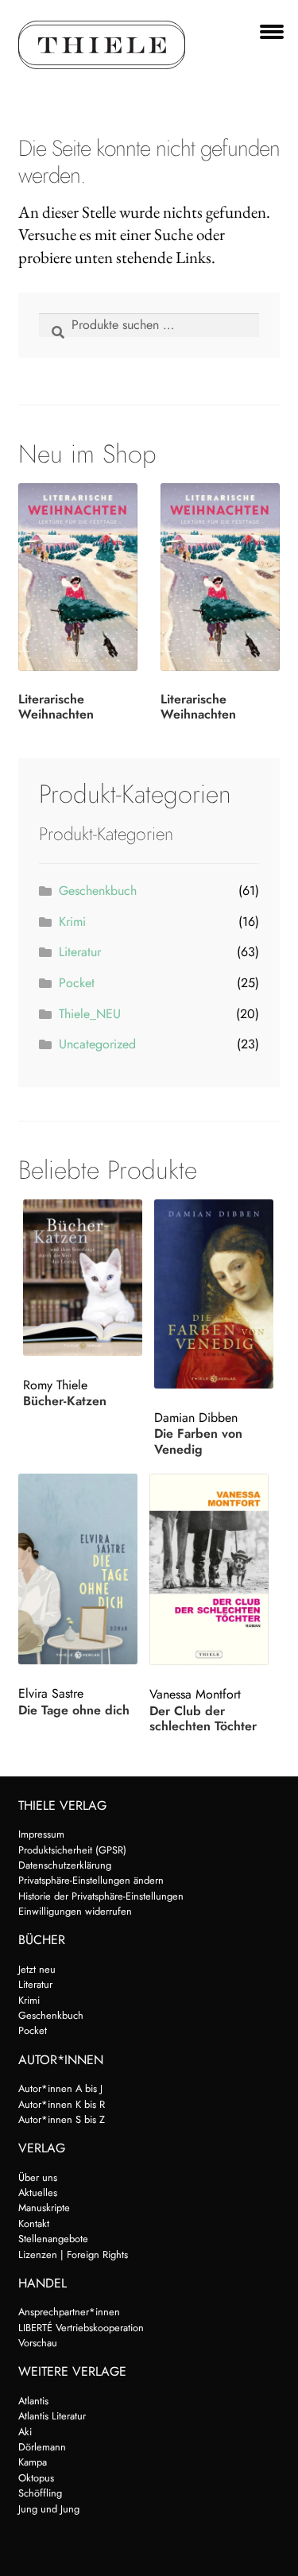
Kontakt (34, 2223)
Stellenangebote (53, 2239)
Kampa (33, 2462)
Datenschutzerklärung (65, 1865)
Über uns (38, 2177)
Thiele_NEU (90, 1014)
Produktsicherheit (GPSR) (72, 1850)
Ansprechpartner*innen (69, 2312)
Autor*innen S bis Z (62, 2119)
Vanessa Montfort (195, 1694)
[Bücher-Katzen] (86, 1278)
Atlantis (33, 2401)
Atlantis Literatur (52, 2416)
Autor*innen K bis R (62, 2104)
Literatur (80, 952)
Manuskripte (44, 2208)
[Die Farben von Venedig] (217, 1294)
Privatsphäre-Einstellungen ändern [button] (91, 1880)
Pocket (77, 983)
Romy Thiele (55, 1385)
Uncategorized (97, 1044)
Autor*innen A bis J (60, 2088)
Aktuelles (38, 2193)
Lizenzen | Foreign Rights (73, 2254)
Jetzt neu (37, 1969)
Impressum (41, 1834)
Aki (25, 2432)
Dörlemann (42, 2447)
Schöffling (40, 2493)
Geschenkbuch (98, 891)
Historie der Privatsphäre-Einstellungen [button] (101, 1896)
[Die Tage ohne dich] (81, 1569)
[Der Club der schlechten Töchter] (212, 1569)
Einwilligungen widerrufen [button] (75, 1911)
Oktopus (36, 2478)
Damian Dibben (196, 1418)
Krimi (72, 922)
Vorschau (38, 2343)
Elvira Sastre (51, 1693)
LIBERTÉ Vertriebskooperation (81, 2328)
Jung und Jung (49, 2509)
